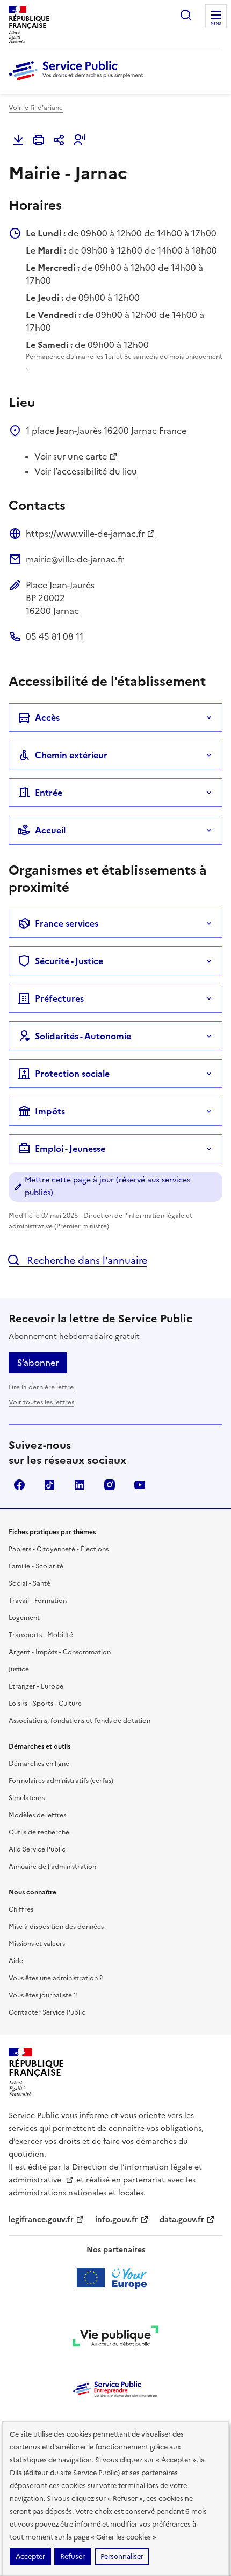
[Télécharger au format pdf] (18, 140)
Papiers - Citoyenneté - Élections (59, 1549)
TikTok (49, 1485)
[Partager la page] (59, 140)
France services (67, 923)
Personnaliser (122, 2556)
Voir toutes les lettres (41, 1402)
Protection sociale (72, 1074)
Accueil (50, 830)
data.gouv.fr (182, 2220)
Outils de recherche (39, 1832)
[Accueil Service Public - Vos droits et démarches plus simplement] (78, 81)
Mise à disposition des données (56, 1927)
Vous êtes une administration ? (56, 1978)
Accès (47, 717)
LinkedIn (80, 1485)
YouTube (140, 1485)
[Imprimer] (39, 140)
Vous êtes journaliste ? (43, 1995)
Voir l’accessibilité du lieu (86, 471)
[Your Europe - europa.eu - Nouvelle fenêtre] (116, 2278)
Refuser (73, 2556)
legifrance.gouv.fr (41, 2220)
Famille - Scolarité (36, 1566)
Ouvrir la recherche (186, 15)
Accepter (30, 2556)
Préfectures (59, 998)
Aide (16, 1961)
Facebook (19, 1485)
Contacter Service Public (47, 2012)
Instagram (110, 1485)
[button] (80, 140)
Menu (216, 24)
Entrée (49, 793)
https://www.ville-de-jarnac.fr (85, 534)
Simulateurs (27, 1798)
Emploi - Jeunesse (70, 1149)
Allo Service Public (37, 1849)
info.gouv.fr (117, 2220)
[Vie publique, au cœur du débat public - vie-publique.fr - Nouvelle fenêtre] (115, 2338)
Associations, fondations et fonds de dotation (80, 1721)
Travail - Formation (38, 1601)
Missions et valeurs (37, 1944)
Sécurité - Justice (69, 961)
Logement (24, 1618)
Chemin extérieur (71, 755)
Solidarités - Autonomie (83, 1036)
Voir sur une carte (71, 456)
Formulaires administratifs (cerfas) (61, 1781)
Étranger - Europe (36, 1686)
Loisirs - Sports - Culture (45, 1704)
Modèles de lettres (37, 1815)
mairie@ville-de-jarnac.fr (75, 559)
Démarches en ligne (39, 1764)
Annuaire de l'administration (52, 1867)
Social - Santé (30, 1583)
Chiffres (21, 1909)
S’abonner (38, 1363)
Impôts (50, 1111)
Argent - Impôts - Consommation (60, 1652)
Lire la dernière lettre (41, 1387)
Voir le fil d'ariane (36, 108)
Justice (19, 1669)
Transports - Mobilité (41, 1635)
